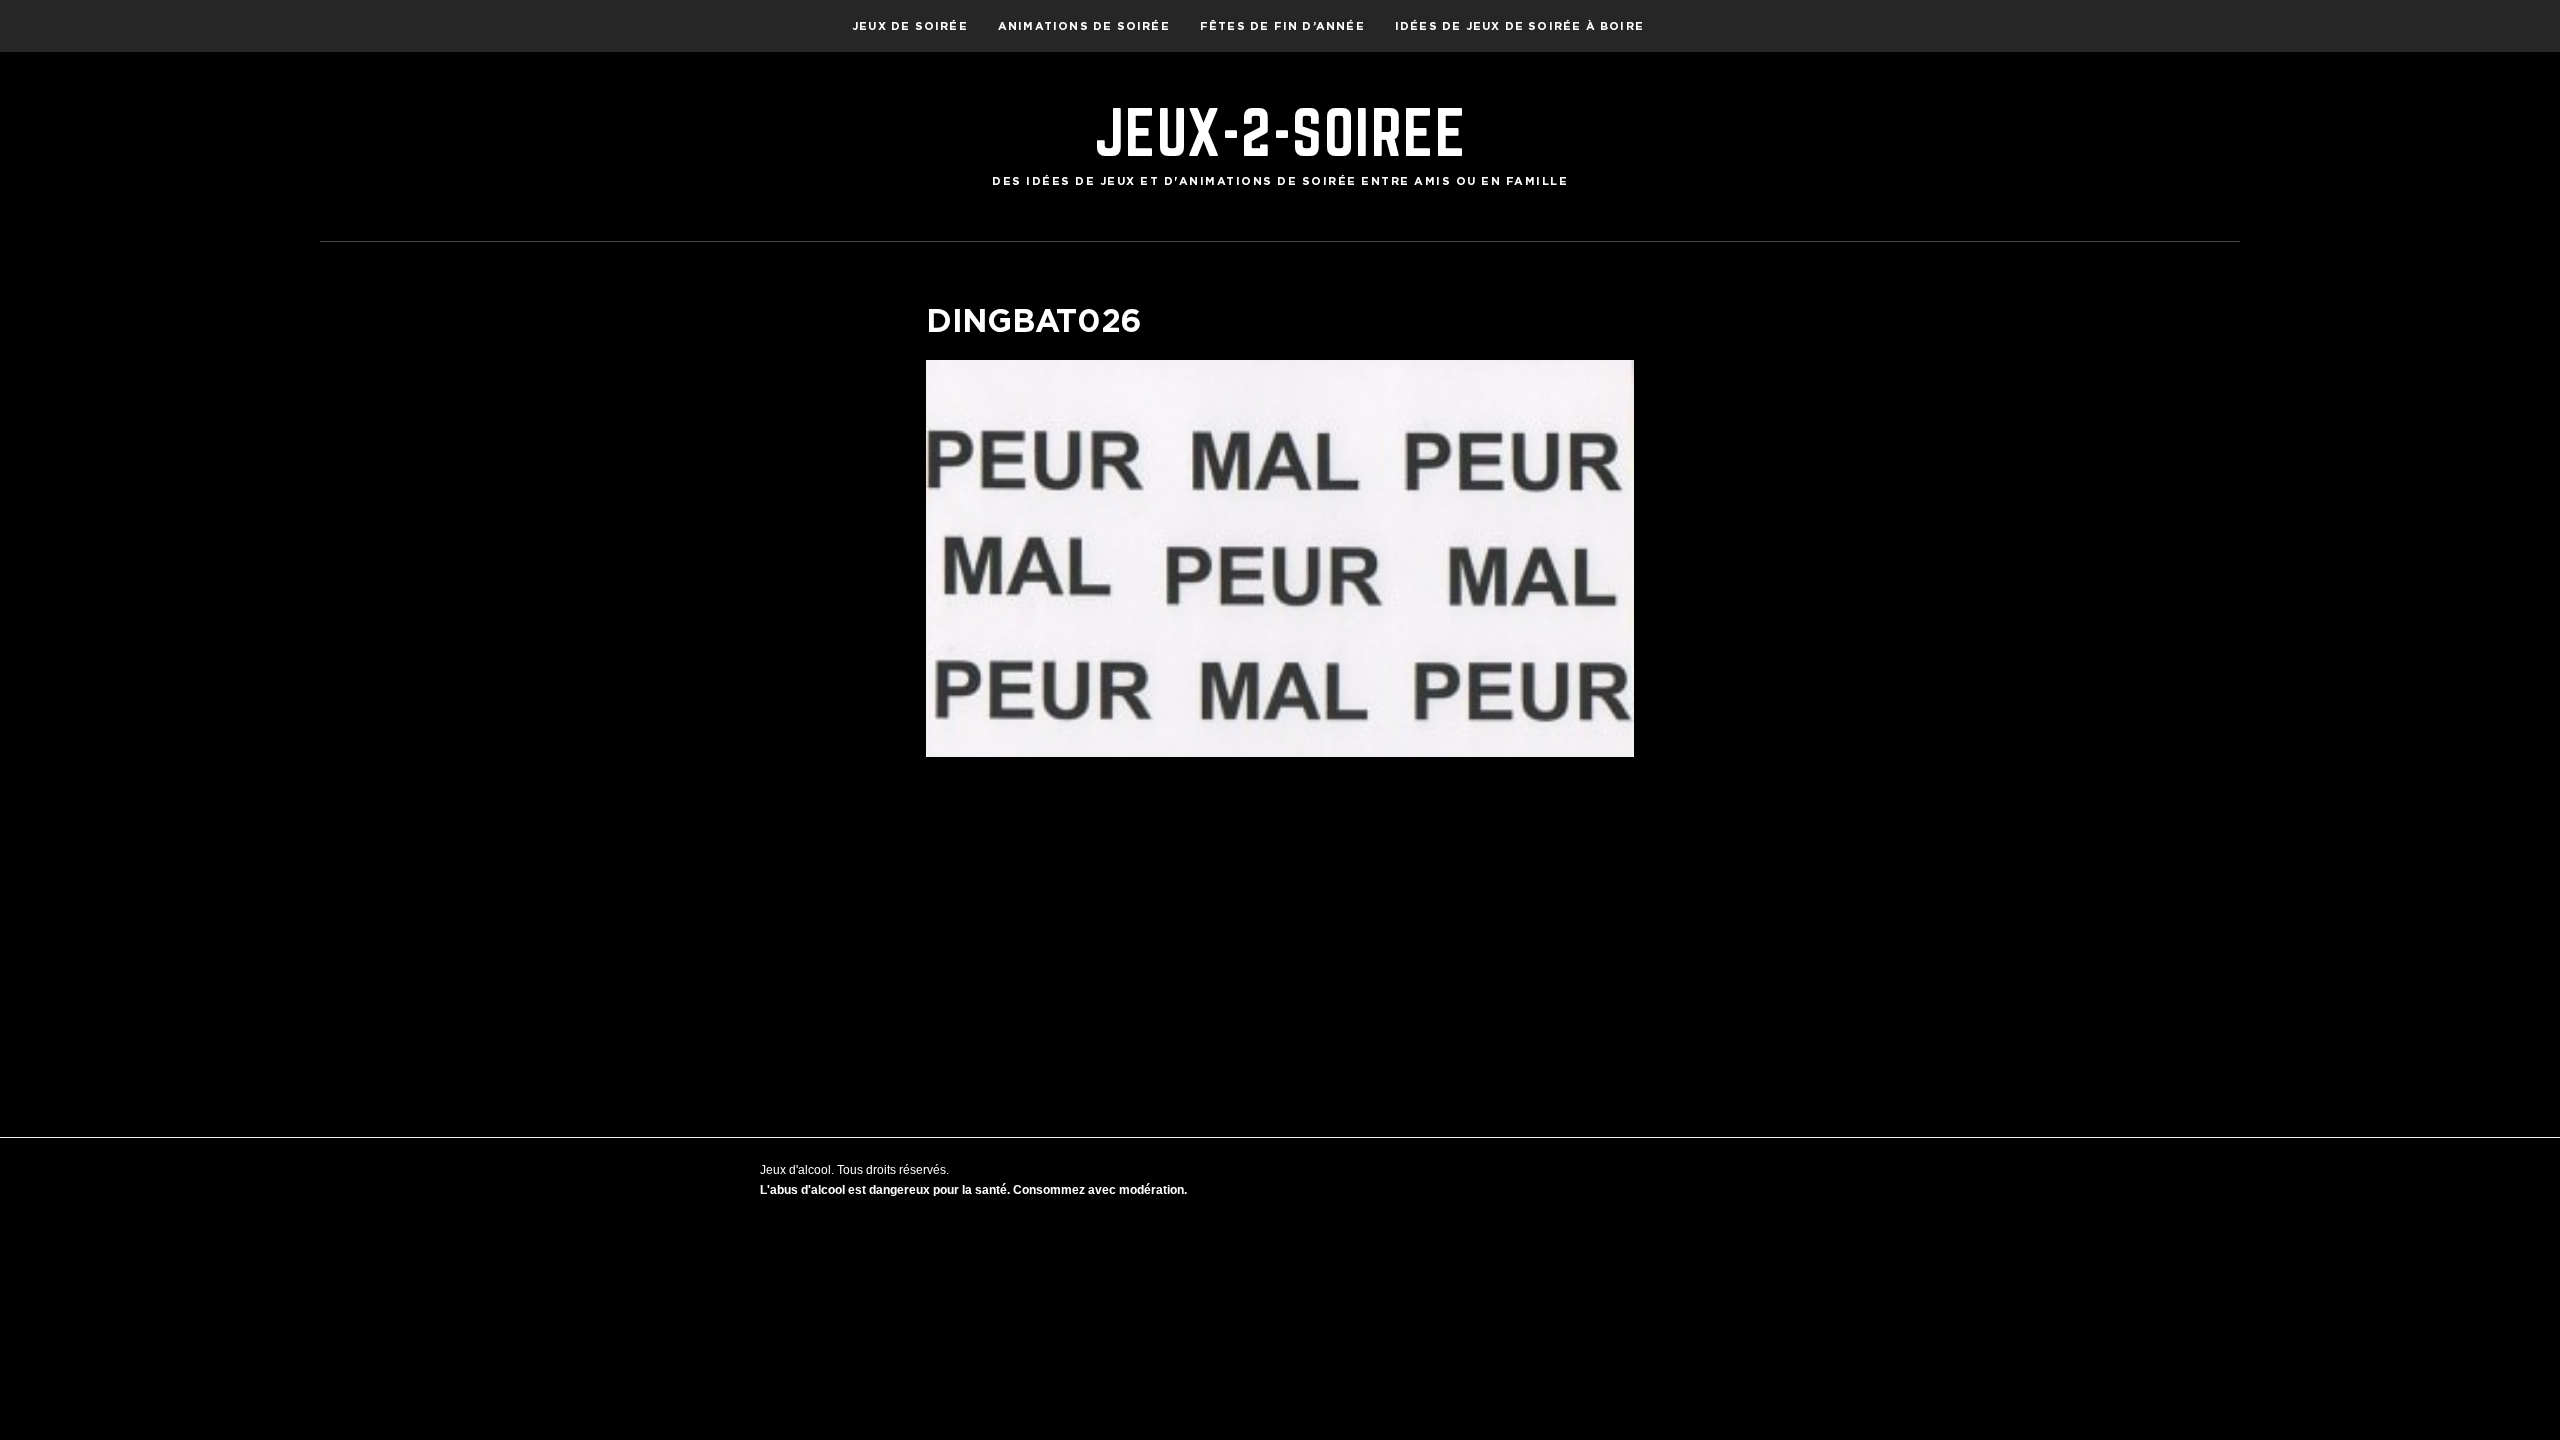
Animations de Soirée (1084, 26)
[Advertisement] (1280, 917)
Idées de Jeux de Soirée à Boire (1519, 26)
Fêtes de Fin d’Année (1282, 26)
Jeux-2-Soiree (1280, 132)
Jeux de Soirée (910, 26)
